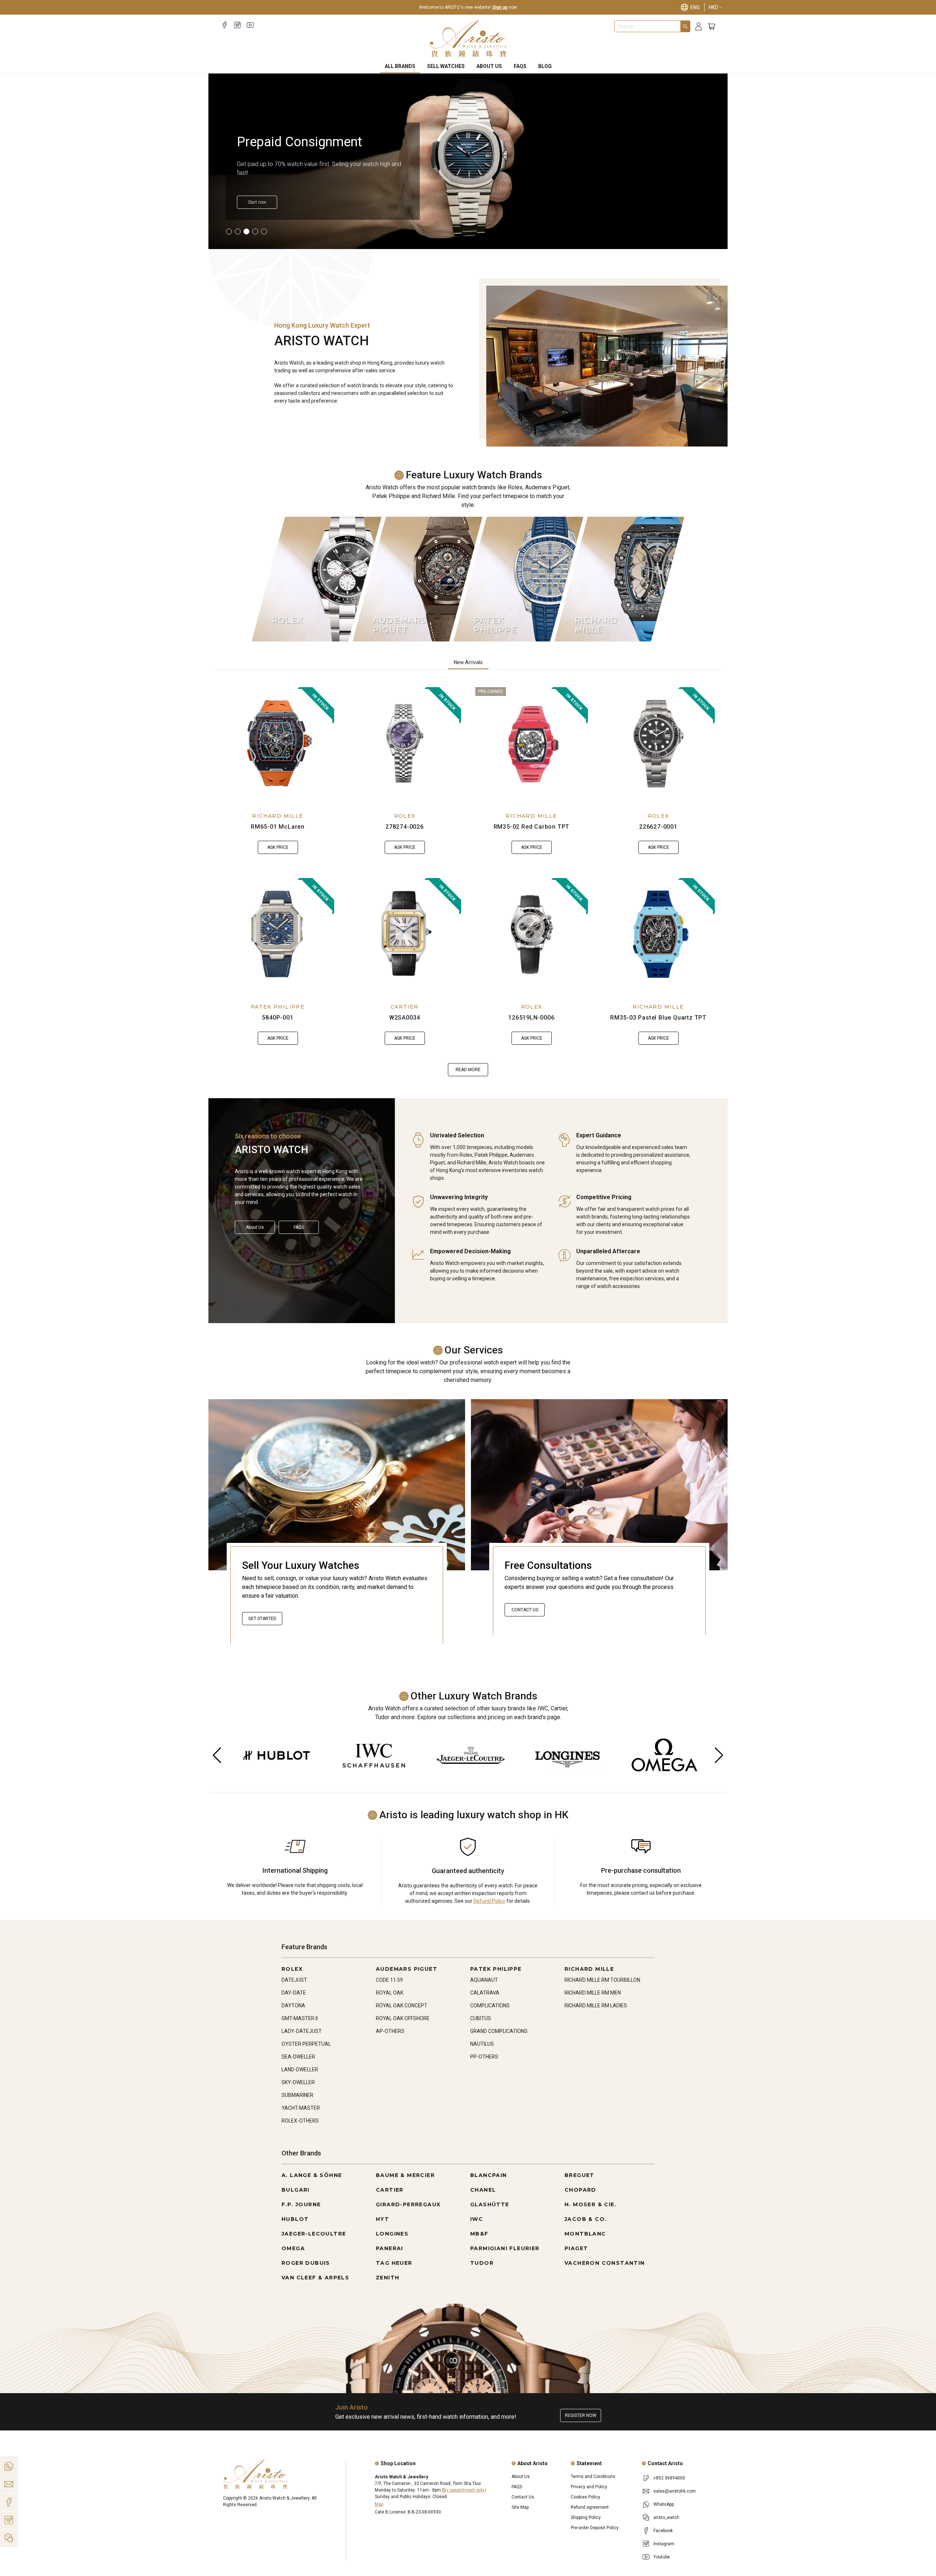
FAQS (520, 66)
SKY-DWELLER (298, 2082)
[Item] (229, 231)
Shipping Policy (586, 2517)
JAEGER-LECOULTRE (314, 2234)
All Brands (400, 66)
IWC (477, 2219)
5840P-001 (278, 1018)
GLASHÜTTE (490, 2204)
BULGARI (296, 2190)
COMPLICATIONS (490, 2006)
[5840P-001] (278, 934)
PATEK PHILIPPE (278, 1007)
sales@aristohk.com (675, 2491)
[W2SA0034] (405, 934)
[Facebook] (225, 25)
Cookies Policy (586, 2497)
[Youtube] (250, 25)
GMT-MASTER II (300, 2018)
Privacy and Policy (589, 2487)
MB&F (479, 2234)
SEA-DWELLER (298, 2057)
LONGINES (392, 2234)
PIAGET (576, 2248)
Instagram (664, 2544)
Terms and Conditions (593, 2477)
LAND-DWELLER (300, 2070)
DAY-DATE (294, 1993)
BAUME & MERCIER (405, 2175)
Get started (262, 1619)
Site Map (520, 2507)
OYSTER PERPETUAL (306, 2044)
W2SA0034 (405, 1018)
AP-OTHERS (390, 2031)
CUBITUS (481, 2018)
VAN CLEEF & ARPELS (315, 2278)
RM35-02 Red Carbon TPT (532, 827)
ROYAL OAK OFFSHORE (403, 2018)
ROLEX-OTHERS (300, 2121)
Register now (581, 2415)
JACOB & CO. (586, 2219)
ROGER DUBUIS (306, 2263)
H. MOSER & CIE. (590, 2204)
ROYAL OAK (390, 1993)
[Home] (468, 39)
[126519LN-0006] (532, 934)
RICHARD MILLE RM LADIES (596, 2006)
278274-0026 (405, 827)
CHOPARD (580, 2190)
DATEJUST (294, 1980)
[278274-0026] (405, 743)
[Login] (699, 27)
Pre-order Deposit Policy (595, 2528)
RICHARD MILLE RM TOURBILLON (602, 1980)
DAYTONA (293, 2006)
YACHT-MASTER (301, 2108)
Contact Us (525, 1610)
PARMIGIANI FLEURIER (505, 2248)
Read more (468, 1070)
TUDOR (482, 2263)
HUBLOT (295, 2219)
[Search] (685, 26)
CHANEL (483, 2190)
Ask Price (278, 847)
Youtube (662, 2557)
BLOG (545, 66)
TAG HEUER (394, 2263)
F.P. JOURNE (301, 2204)
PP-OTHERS (484, 2057)
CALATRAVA (485, 1993)
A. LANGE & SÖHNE (312, 2175)
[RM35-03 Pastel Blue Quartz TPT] (658, 934)
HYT (382, 2219)
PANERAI (390, 2248)
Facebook (663, 2531)
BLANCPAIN (489, 2175)
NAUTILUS (482, 2044)
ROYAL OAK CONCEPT (402, 2006)
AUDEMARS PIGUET (407, 1969)
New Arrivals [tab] (468, 662)
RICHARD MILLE (278, 816)
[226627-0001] (658, 743)
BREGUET (580, 2175)
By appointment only (464, 2490)
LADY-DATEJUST (302, 2031)
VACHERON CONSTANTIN (605, 2263)
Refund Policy (489, 1901)
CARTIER (405, 1007)
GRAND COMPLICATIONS (499, 2031)
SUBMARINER (297, 2095)
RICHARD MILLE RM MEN (593, 1993)
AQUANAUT (484, 1980)
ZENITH (388, 2278)
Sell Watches (446, 66)
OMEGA (293, 2248)
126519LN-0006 (531, 1018)
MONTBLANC (585, 2234)
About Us (489, 66)
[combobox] (648, 26)
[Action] (9, 2538)
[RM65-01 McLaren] (278, 743)
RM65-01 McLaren (278, 827)
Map (379, 2504)
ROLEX (405, 816)
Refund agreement (590, 2507)
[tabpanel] (468, 882)
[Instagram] (237, 25)
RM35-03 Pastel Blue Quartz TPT (658, 1018)
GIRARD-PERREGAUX (408, 2204)
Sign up (500, 7)
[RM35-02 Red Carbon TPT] (532, 743)
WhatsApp (664, 2504)
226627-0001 (658, 827)
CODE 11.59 (389, 1980)
